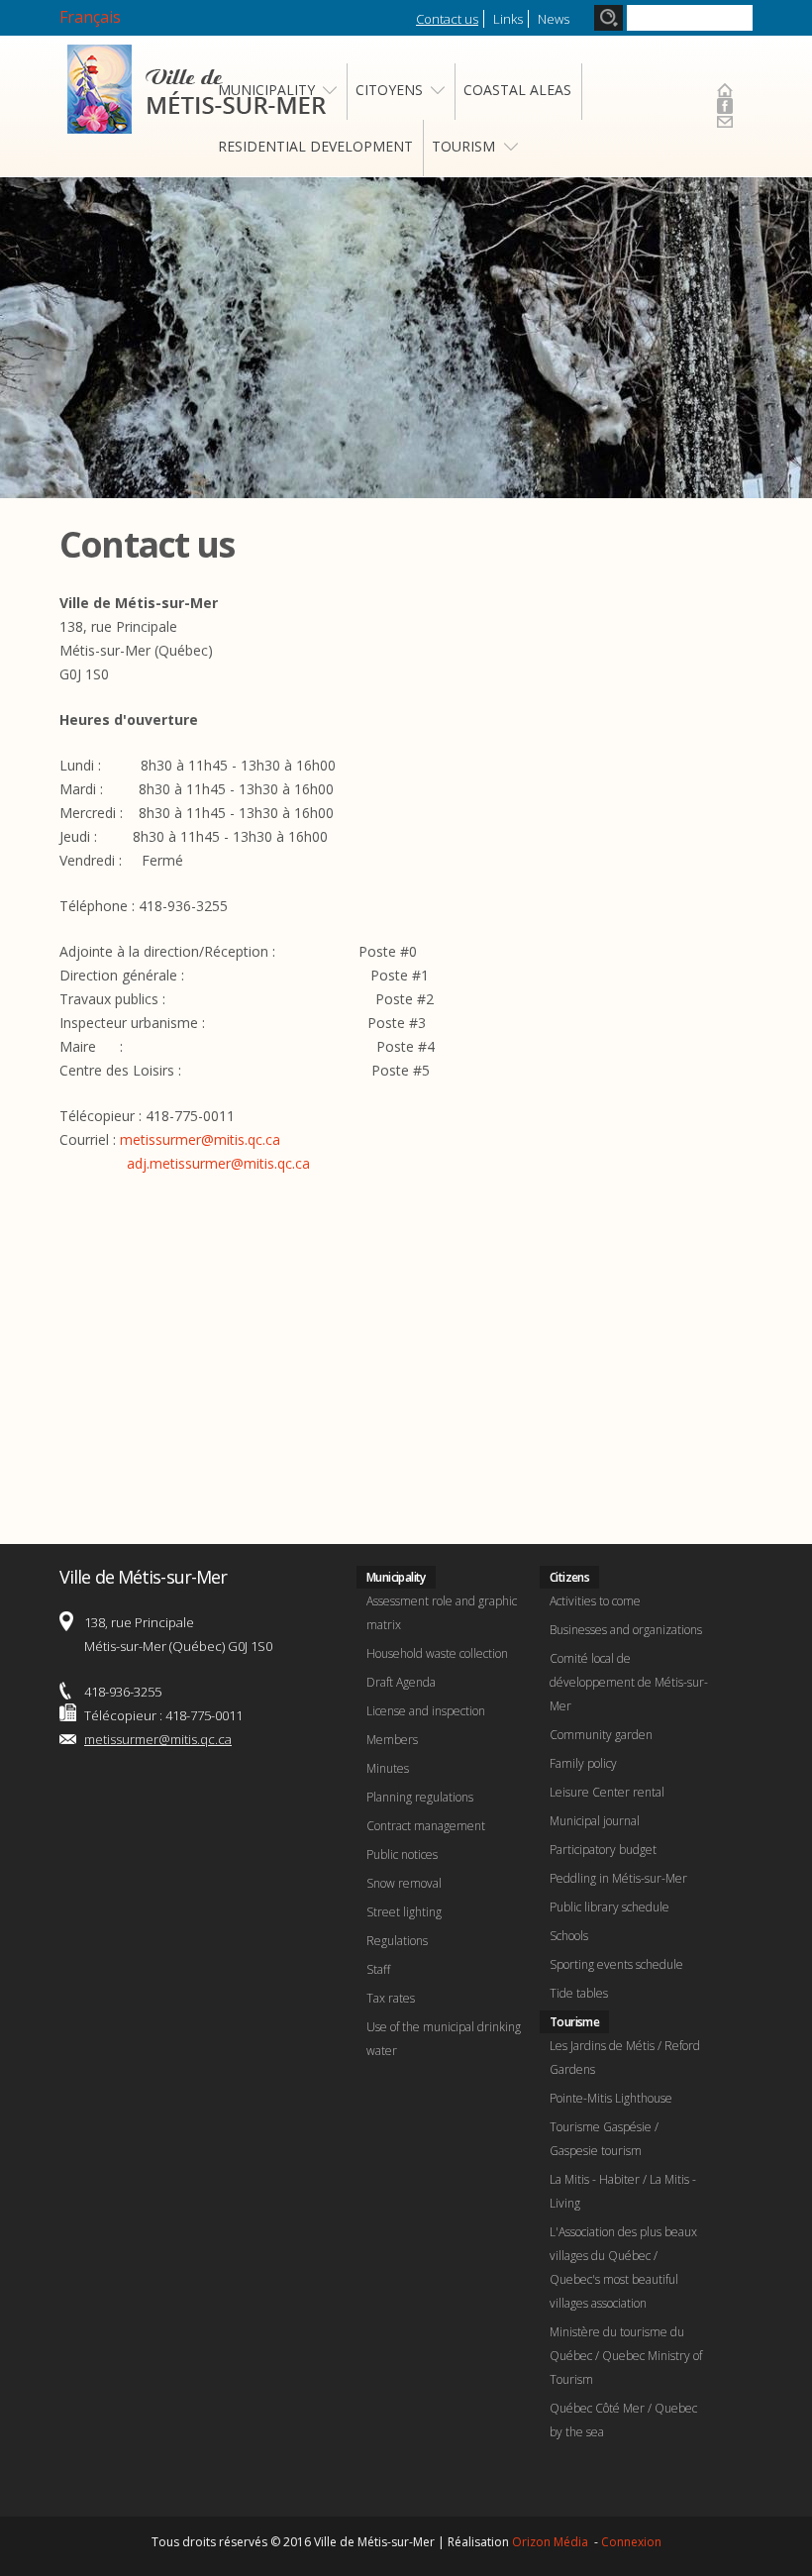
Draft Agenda (401, 1682)
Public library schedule (609, 1907)
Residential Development (315, 146)
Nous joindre (725, 122)
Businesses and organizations (626, 1630)
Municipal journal (595, 1821)
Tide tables (579, 1993)
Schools (569, 1936)
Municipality (266, 90)
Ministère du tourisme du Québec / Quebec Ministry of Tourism (626, 2356)
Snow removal (404, 1883)
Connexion (631, 2542)
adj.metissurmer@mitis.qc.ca (218, 1163)
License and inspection (426, 1711)
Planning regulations (420, 1797)
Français (90, 17)
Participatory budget (603, 1850)
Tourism (463, 146)
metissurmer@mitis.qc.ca (200, 1139)
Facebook (725, 106)
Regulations (397, 1941)
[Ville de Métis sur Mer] (197, 122)
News (554, 19)
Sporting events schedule (616, 1964)
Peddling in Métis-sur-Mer (618, 1878)
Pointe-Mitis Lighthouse (611, 2098)
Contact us (447, 19)
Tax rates (391, 1998)
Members (392, 1740)
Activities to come (595, 1601)
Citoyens (389, 90)
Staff (378, 1969)
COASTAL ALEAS (517, 90)
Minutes (388, 1768)
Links (508, 19)
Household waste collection (437, 1653)
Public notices (402, 1855)
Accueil (725, 90)
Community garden (601, 1735)
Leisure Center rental (607, 1792)
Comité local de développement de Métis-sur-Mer (629, 1682)
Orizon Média (552, 2542)
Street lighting (404, 1912)
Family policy (583, 1763)
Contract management (426, 1826)
